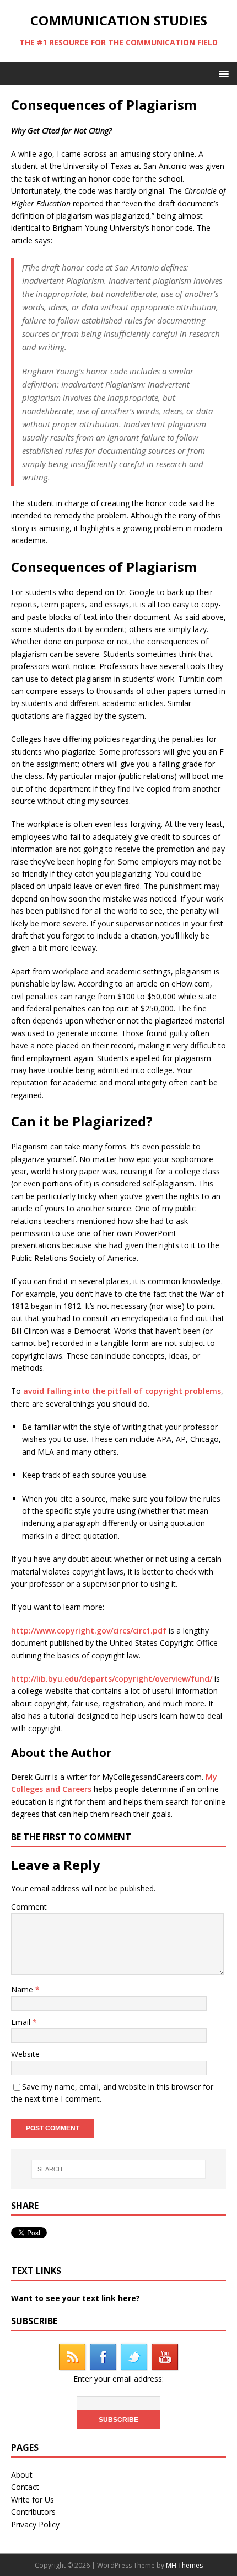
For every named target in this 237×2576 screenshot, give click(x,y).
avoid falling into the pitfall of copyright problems (122, 1391)
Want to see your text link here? (76, 2298)
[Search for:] (119, 2169)
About (22, 2475)
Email (22, 2022)
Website (25, 2054)
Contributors (33, 2512)
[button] (222, 73)
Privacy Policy (35, 2524)
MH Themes (184, 2565)
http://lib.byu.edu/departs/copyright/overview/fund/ (112, 1679)
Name (23, 1989)
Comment (29, 1907)
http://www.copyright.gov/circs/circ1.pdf (89, 1631)
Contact (25, 2487)
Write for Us (33, 2500)
